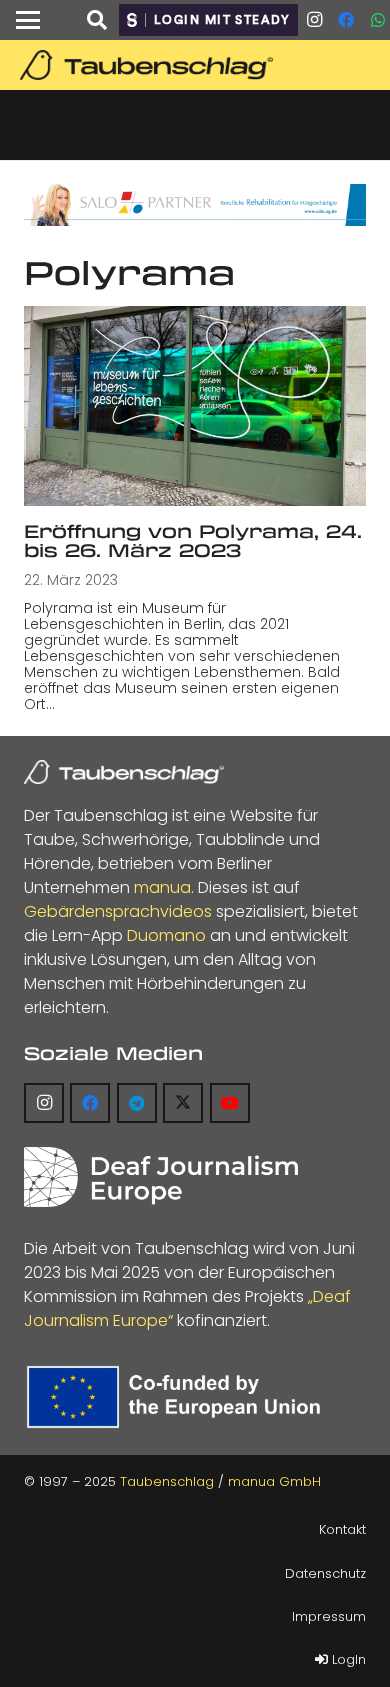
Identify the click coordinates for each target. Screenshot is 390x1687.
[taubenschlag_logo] (195, 65)
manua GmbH (274, 1481)
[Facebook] (346, 20)
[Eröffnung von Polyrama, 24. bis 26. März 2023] (195, 406)
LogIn (347, 1659)
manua (162, 887)
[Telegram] (137, 1103)
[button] (28, 20)
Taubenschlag (167, 1481)
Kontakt (342, 1529)
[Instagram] (314, 20)
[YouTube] (230, 1103)
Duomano (166, 935)
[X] (183, 1103)
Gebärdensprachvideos (118, 911)
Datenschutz (325, 1573)
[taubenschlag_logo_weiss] (124, 772)
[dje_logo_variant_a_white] (161, 1177)
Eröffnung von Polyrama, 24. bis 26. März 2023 (193, 540)
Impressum (329, 1616)
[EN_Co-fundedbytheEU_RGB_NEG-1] (178, 1397)
